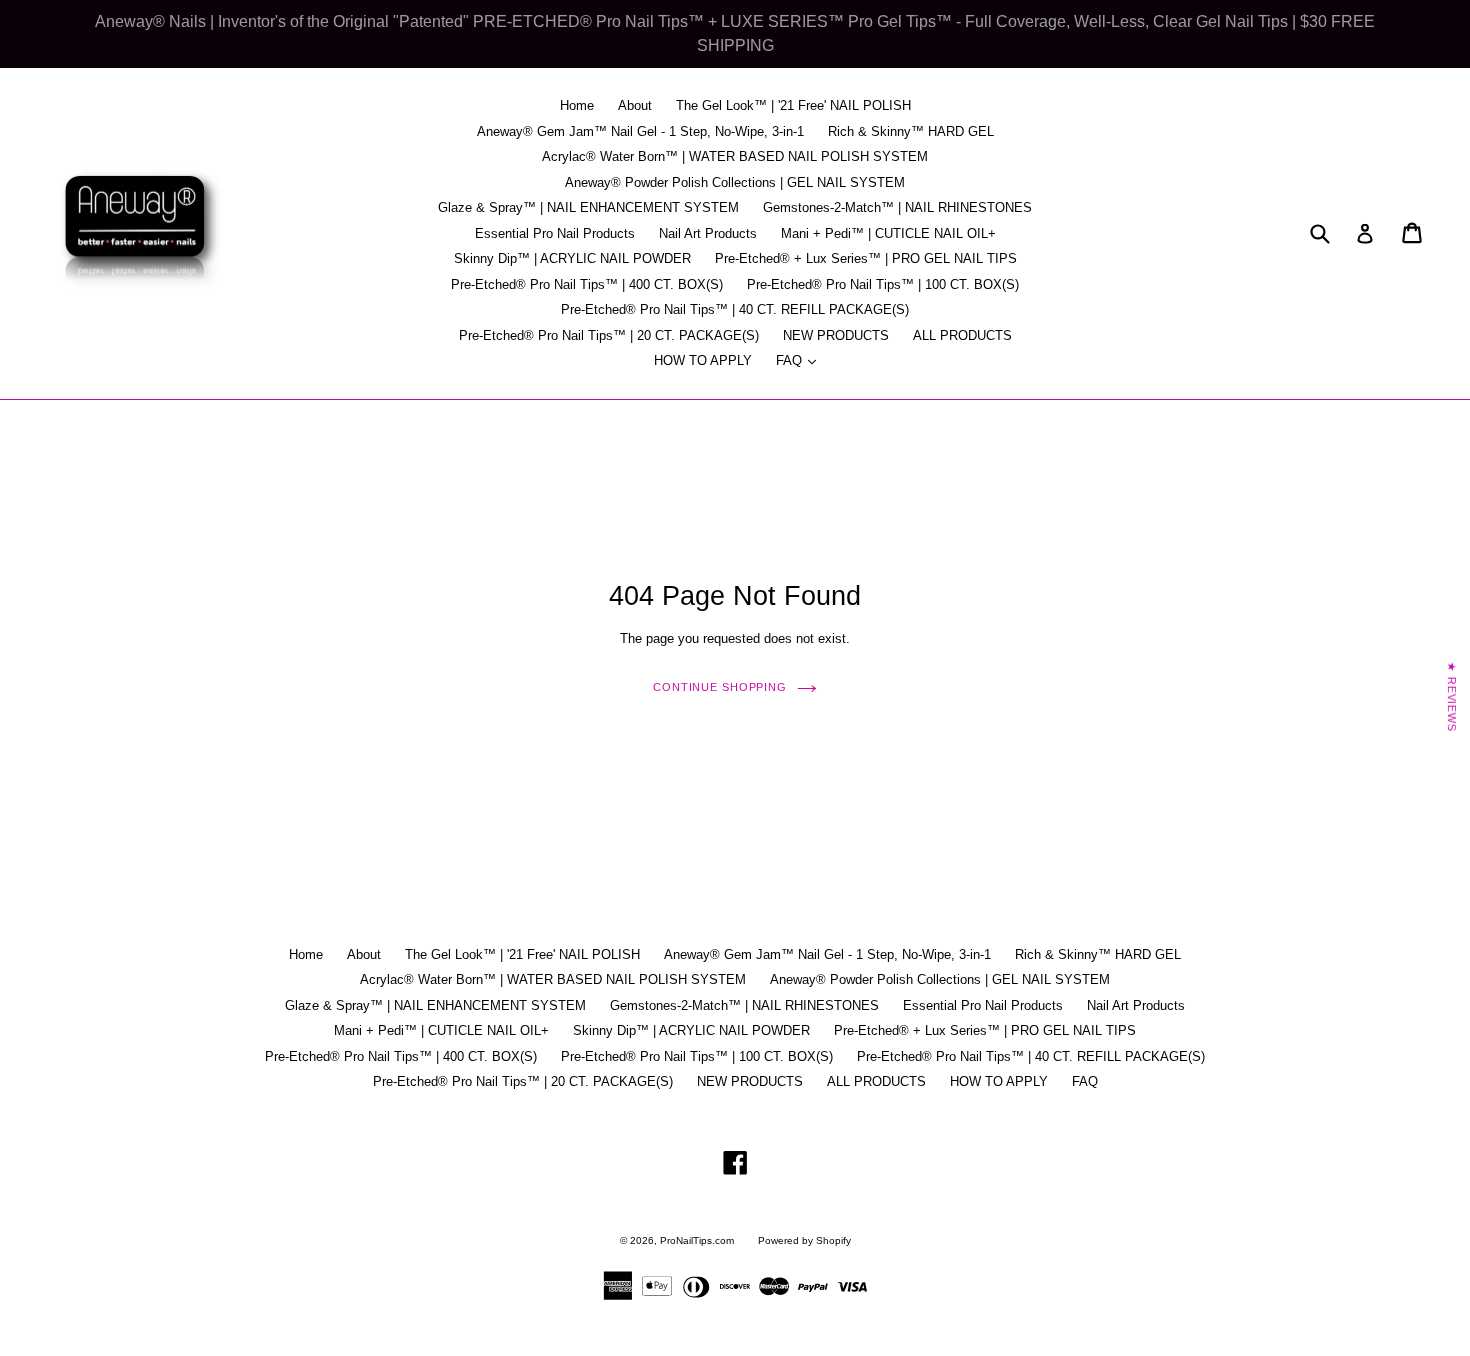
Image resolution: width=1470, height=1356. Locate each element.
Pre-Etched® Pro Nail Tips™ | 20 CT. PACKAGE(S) (609, 335)
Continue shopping (720, 687)
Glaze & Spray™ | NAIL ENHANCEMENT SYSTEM (588, 207)
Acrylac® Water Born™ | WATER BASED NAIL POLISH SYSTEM (735, 156)
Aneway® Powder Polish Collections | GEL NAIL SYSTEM (735, 182)
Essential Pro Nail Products (555, 233)
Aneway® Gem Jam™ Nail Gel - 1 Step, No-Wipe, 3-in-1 (640, 131)
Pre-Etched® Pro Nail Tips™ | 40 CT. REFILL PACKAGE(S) (735, 309)
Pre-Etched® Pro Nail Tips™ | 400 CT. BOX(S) (587, 284)
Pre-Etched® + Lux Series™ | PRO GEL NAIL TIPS (866, 258)
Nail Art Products (708, 233)
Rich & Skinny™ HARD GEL (911, 131)
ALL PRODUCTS (962, 335)
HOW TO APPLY (703, 360)
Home (577, 105)
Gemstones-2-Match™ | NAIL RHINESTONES (897, 207)
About (635, 105)
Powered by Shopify (804, 1240)
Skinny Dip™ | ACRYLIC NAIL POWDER (572, 258)
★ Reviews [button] (1452, 697)
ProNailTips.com (697, 1240)
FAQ (801, 360)
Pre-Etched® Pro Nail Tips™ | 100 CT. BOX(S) (883, 284)
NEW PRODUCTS (836, 335)
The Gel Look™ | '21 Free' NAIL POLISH (793, 105)
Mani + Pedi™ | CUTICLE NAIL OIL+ (888, 233)
